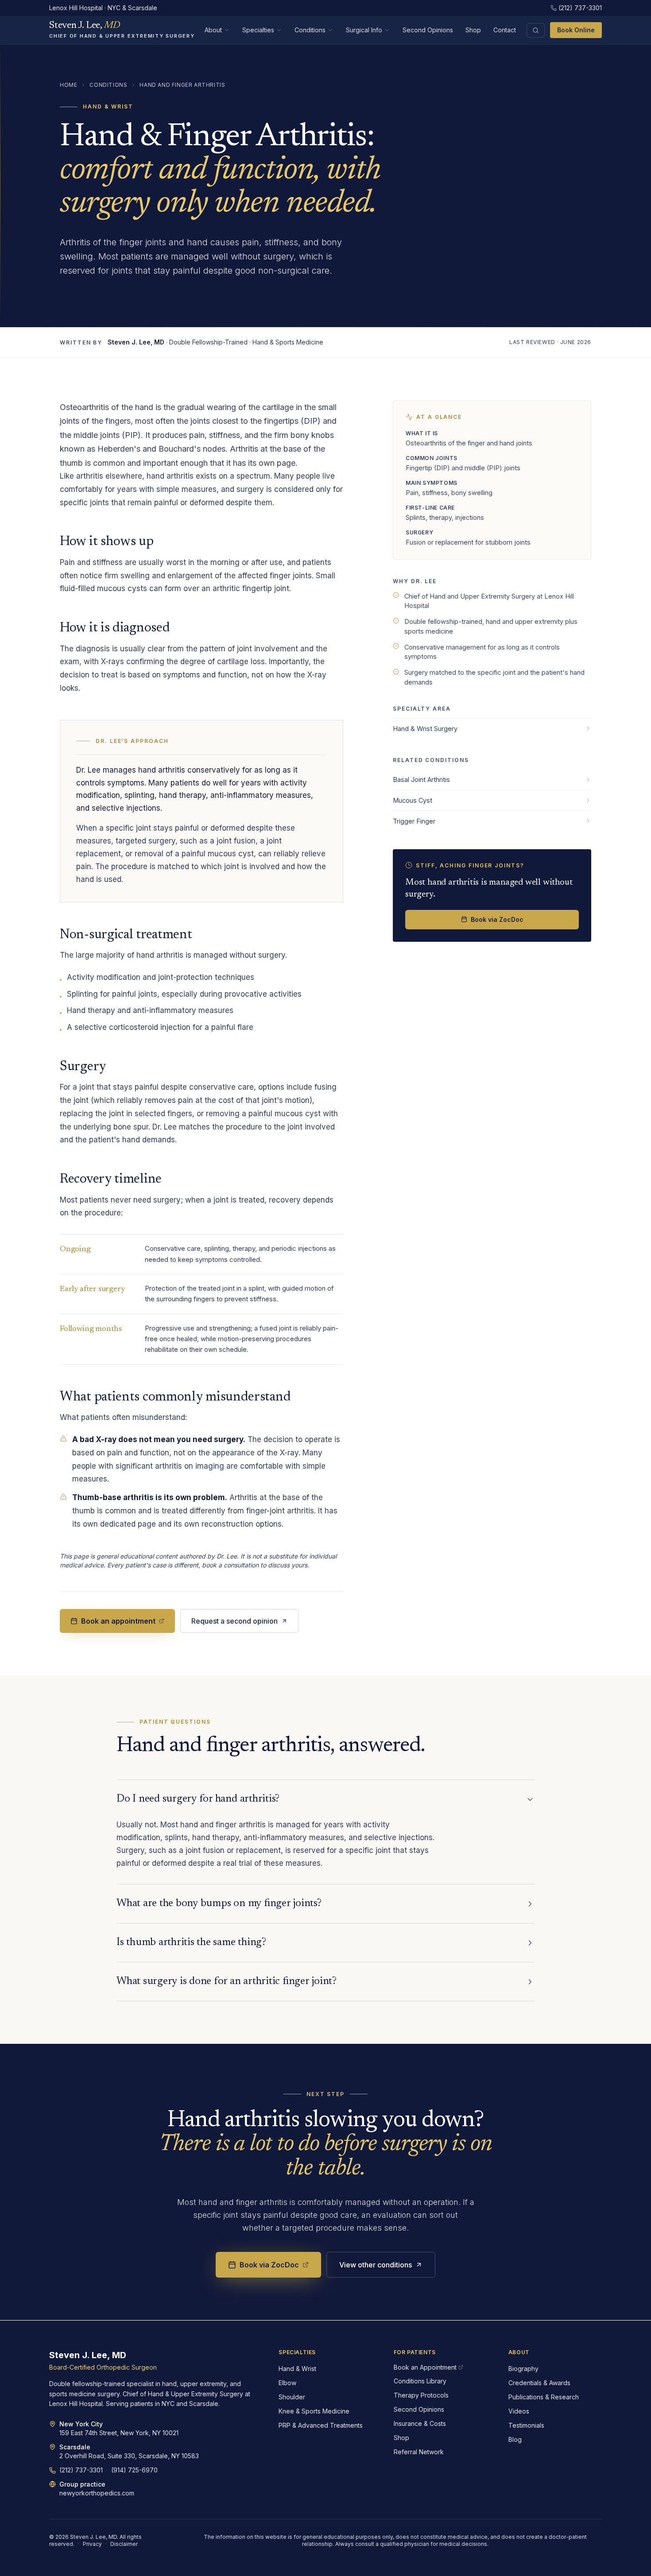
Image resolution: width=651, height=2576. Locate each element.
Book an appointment (118, 1621)
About (213, 30)
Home (68, 85)
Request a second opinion (234, 1621)
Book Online (576, 30)
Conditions (310, 30)
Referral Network (419, 2452)
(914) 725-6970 (134, 2470)
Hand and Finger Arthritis (182, 85)
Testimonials (526, 2425)
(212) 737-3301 (580, 8)
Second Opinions (428, 30)
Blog (515, 2439)
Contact (505, 30)
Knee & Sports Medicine (314, 2411)
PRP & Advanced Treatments (321, 2425)
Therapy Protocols (421, 2395)
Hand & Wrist (297, 2369)
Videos (519, 2411)
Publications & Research (544, 2397)
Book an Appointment (425, 2367)
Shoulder (292, 2397)
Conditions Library (420, 2381)
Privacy (92, 2544)
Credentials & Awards (539, 2383)
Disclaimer (124, 2544)
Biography (523, 2369)
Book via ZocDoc (497, 919)
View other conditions (376, 2265)
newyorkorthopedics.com (97, 2493)
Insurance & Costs (420, 2423)
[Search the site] (536, 30)
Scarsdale (75, 2447)
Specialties (258, 30)
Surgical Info (364, 30)
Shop (473, 30)
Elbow (287, 2383)
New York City (81, 2424)
